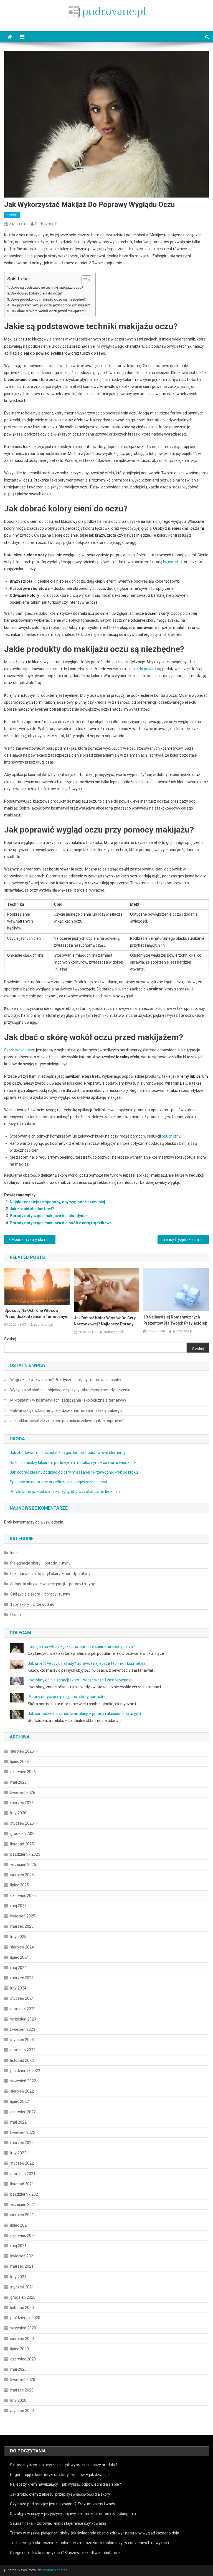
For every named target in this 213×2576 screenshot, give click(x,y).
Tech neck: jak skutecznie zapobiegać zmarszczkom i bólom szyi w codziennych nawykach (89, 2543)
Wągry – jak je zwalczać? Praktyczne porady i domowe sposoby (66, 1380)
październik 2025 (25, 1854)
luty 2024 (18, 1988)
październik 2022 (25, 2071)
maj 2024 (18, 1968)
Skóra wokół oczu (20, 1050)
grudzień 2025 (23, 1834)
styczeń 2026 (22, 1823)
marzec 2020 (22, 2390)
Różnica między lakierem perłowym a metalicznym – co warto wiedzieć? (73, 1463)
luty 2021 (18, 2277)
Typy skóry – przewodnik (32, 1604)
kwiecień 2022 (23, 2132)
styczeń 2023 (22, 2040)
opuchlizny (171, 1136)
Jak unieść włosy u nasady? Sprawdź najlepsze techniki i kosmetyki (86, 1663)
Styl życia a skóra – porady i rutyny (40, 1594)
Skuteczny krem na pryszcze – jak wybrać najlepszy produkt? (64, 2465)
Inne (14, 1553)
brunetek (171, 562)
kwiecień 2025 (23, 1916)
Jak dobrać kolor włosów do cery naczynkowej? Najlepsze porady (105, 1321)
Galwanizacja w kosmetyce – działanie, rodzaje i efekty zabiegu (66, 1410)
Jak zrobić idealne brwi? (32, 1209)
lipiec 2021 (20, 2225)
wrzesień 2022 (23, 2081)
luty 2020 (18, 2400)
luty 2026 (18, 1813)
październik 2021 (25, 2194)
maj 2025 (18, 1906)
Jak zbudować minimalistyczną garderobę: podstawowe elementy (68, 1453)
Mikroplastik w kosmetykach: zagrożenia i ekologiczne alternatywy (68, 1400)
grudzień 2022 (23, 2050)
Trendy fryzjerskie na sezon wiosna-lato (185, 1240)
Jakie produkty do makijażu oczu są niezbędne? (48, 299)
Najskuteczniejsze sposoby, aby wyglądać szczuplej (57, 1202)
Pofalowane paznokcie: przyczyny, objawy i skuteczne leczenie (65, 1492)
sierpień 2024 (22, 1947)
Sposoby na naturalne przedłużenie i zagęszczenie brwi (58, 1482)
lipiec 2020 (20, 2349)
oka (88, 394)
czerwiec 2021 (23, 2236)
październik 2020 (25, 2318)
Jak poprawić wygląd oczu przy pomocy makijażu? (50, 305)
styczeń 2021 (22, 2287)
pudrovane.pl (47, 224)
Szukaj (10, 1339)
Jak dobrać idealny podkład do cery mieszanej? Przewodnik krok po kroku (74, 1472)
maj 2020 (18, 2369)
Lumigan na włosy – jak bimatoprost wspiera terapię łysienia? (81, 1647)
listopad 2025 (22, 1844)
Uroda (12, 215)
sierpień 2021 (22, 2215)
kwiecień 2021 (23, 2256)
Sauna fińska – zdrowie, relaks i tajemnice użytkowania (58, 2523)
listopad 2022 (22, 2060)
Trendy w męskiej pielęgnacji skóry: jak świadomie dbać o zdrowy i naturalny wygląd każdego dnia (95, 2533)
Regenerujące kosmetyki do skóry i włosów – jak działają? (60, 2475)
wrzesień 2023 (23, 2019)
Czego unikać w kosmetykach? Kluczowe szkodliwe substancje (65, 2553)
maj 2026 (18, 1782)
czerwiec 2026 (23, 1772)
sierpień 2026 (22, 1751)
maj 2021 (18, 2246)
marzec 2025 (22, 1926)
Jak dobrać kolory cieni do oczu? (37, 293)
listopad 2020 (22, 2308)
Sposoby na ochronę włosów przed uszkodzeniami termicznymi (37, 1313)
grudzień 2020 (23, 2297)
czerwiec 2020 (23, 2359)
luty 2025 (18, 1937)
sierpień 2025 (22, 1875)
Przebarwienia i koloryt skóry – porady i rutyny (50, 1574)
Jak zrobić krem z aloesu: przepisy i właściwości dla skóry (60, 2494)
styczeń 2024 (22, 1998)
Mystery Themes (54, 2570)
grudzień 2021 (23, 2174)
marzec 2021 (22, 2266)
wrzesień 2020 (23, 2328)
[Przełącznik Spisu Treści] (84, 280)
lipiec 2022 (20, 2101)
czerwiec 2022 (23, 2112)
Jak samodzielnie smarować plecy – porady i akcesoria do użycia (84, 1714)
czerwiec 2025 (23, 1896)
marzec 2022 (22, 2143)
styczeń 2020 (22, 2411)
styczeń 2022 (22, 2163)
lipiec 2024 (20, 1957)
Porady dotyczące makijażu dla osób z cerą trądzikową (61, 1223)
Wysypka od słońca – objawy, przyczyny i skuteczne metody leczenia (70, 1390)
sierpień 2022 (22, 2091)
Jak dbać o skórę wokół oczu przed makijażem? (49, 311)
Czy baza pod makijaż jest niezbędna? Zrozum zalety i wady (63, 2504)
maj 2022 (18, 2122)
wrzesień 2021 (23, 2204)
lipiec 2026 (20, 1761)
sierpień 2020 (22, 2339)
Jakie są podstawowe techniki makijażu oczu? (47, 287)
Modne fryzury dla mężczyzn (33, 1240)
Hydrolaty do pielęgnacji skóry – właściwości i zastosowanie (80, 1680)
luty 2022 (18, 2153)
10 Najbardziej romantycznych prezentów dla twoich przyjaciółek (175, 1320)
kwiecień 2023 (23, 2029)
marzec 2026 (22, 1803)
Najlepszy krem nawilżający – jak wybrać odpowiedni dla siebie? (65, 2484)
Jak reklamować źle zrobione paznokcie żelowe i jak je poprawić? (67, 1421)
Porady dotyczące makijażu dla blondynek (49, 1216)
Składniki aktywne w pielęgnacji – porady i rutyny (53, 1584)
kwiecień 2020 (23, 2380)
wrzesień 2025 (23, 1865)
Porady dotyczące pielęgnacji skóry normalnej (68, 1697)
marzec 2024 (22, 1978)
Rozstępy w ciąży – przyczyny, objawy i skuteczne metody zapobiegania (73, 2514)
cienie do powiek (142, 669)
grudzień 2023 (23, 2009)
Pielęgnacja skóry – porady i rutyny (40, 1563)
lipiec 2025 (20, 1885)
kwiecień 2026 (23, 1793)
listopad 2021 (22, 2184)
